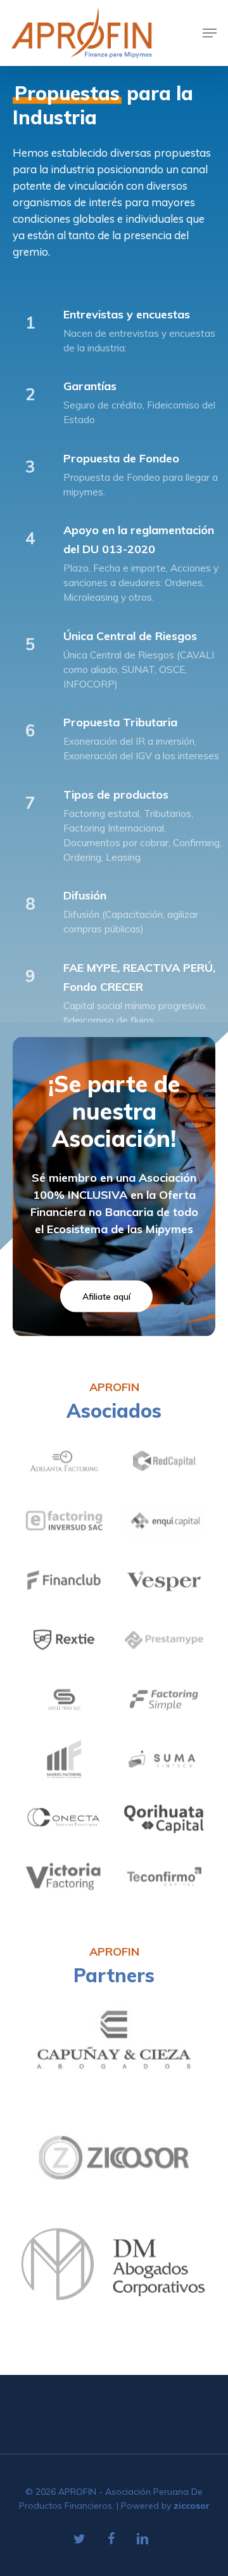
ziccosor (192, 2506)
